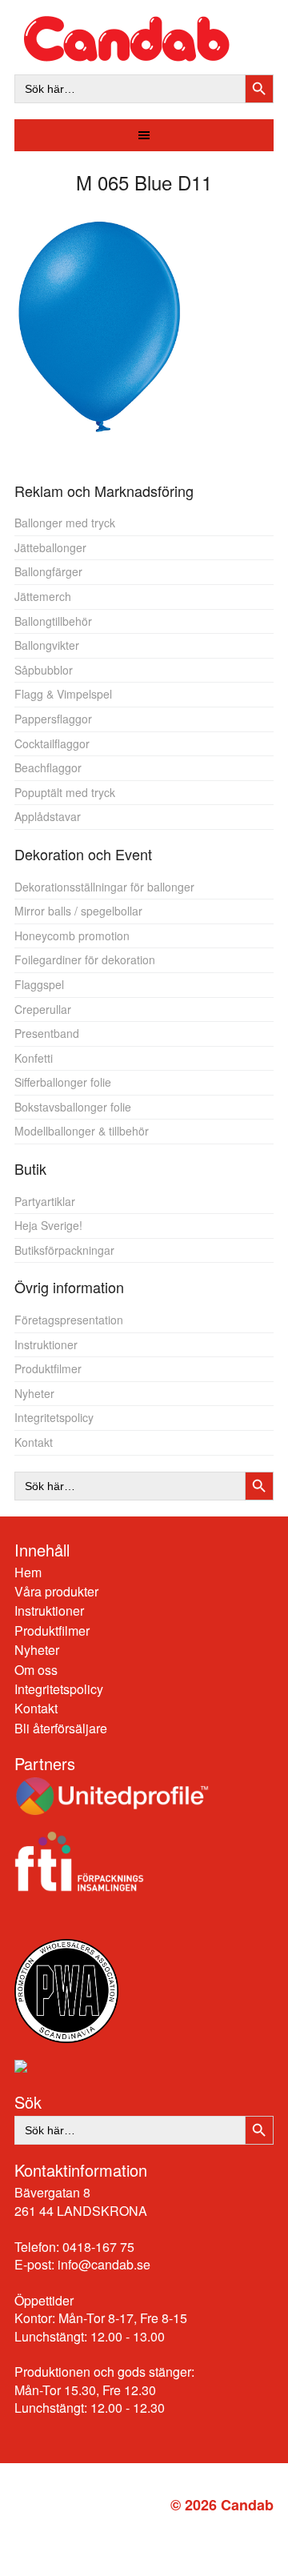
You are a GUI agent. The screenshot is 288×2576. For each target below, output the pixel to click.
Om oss (36, 1670)
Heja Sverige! (48, 1225)
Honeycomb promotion (72, 935)
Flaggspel (39, 984)
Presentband (47, 1033)
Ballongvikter (47, 645)
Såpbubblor (44, 670)
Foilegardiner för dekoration (85, 959)
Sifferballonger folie (63, 1082)
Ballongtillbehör (53, 621)
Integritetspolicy (54, 1417)
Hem (28, 1572)
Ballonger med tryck (65, 523)
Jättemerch (43, 596)
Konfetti (34, 1058)
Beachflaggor (48, 767)
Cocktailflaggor (52, 743)
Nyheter (34, 1393)
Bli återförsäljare (61, 1728)
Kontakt (34, 1442)
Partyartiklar (45, 1201)
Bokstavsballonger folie (73, 1107)
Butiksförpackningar (64, 1250)
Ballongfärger (48, 571)
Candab (144, 39)
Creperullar (43, 1009)
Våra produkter (56, 1591)
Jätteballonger (50, 547)
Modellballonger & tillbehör (82, 1131)
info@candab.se (104, 2264)
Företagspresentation (69, 1320)
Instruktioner (46, 1344)
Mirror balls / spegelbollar (78, 911)
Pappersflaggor (53, 719)
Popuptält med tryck (65, 792)
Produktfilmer (48, 1368)
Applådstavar (48, 816)
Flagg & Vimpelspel (63, 694)
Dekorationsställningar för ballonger (104, 887)
